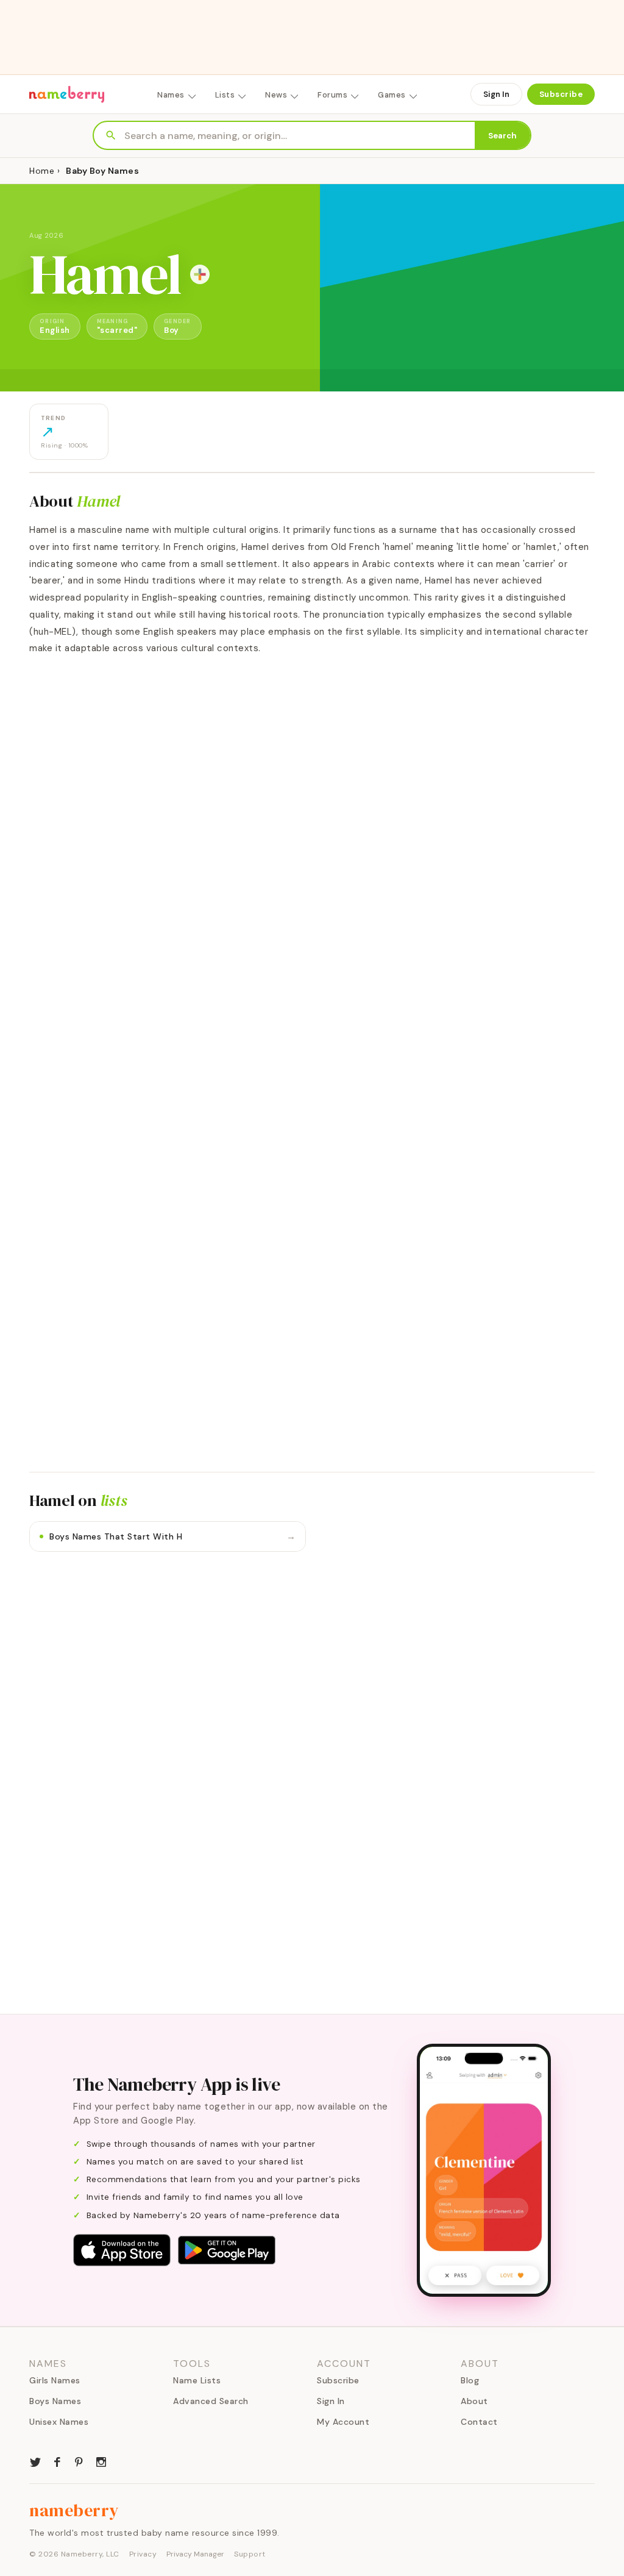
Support (250, 2554)
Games (392, 95)
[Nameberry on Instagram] (101, 2461)
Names (171, 95)
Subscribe (561, 94)
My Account (343, 2422)
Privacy (143, 2554)
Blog (470, 2380)
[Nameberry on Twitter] (35, 2461)
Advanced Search (211, 2401)
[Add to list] (200, 274)
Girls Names (55, 2380)
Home (42, 171)
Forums (332, 95)
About (474, 2401)
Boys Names (55, 2401)
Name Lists (197, 2380)
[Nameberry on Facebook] (57, 2461)
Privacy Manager (195, 2554)
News (276, 95)
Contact (479, 2422)
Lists (225, 95)
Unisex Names (59, 2422)
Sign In (496, 94)
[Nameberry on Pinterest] (79, 2461)
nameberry (74, 2510)
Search (502, 136)
